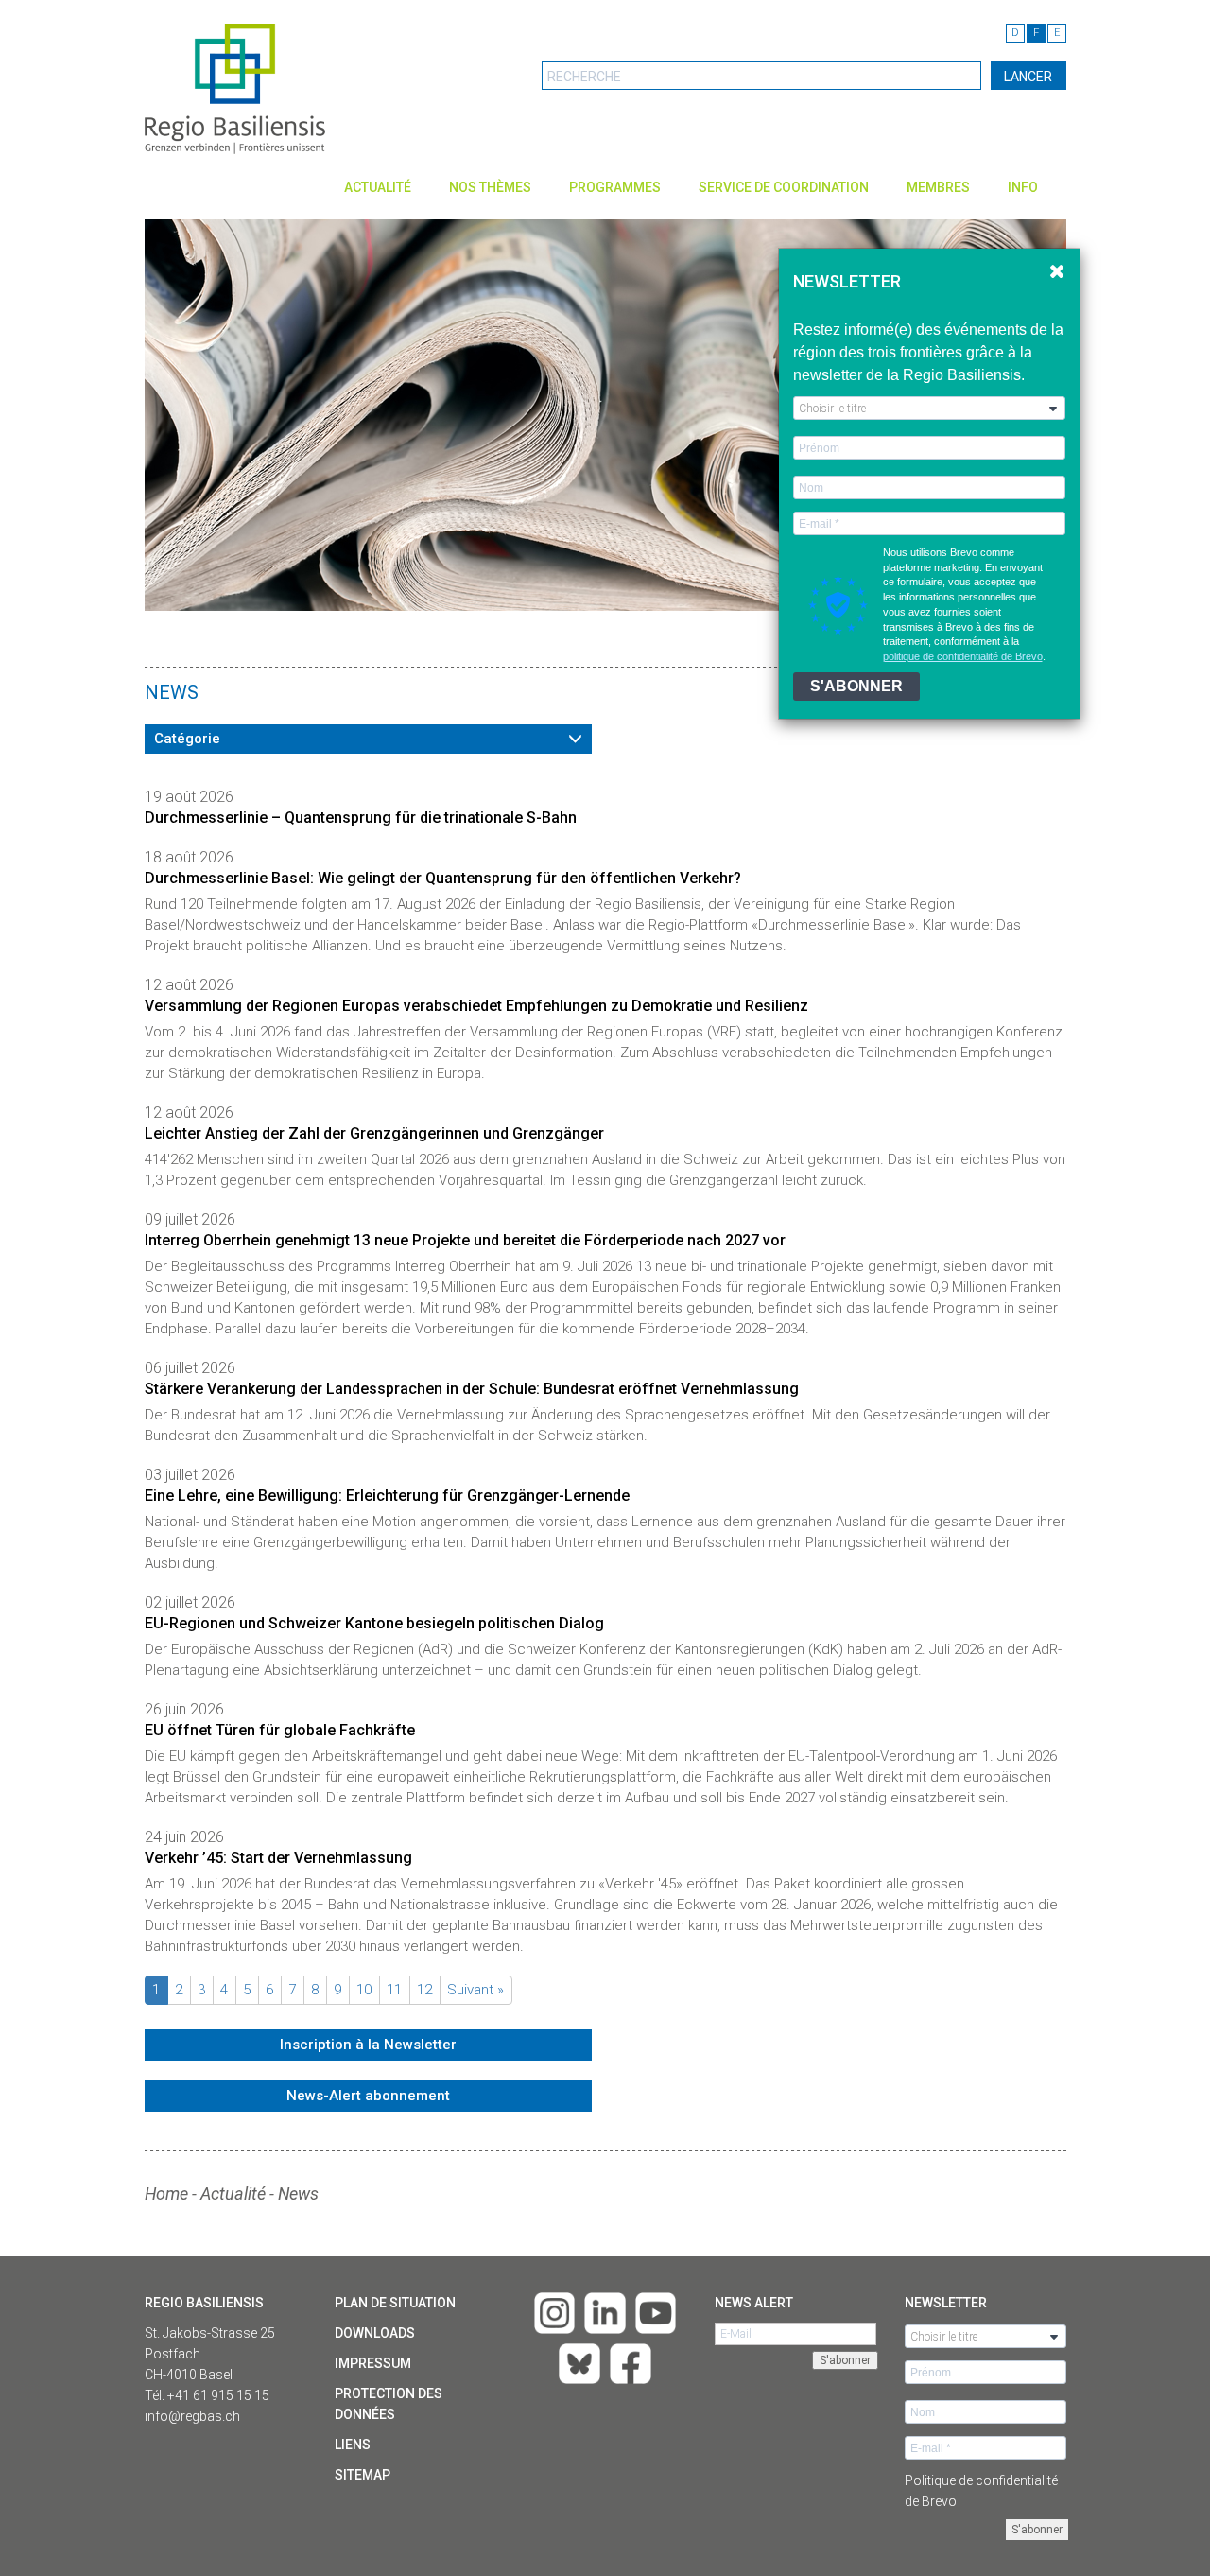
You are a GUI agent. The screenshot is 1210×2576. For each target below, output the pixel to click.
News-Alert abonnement (368, 2096)
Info (1023, 187)
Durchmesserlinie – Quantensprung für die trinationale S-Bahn (361, 818)
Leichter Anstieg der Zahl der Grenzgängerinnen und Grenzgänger (374, 1133)
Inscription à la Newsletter (368, 2045)
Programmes (615, 187)
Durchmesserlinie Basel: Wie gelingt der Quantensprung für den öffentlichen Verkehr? (443, 878)
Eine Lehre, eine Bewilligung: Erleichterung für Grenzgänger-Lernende (387, 1496)
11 (394, 1990)
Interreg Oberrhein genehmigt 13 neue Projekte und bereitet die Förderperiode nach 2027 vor (465, 1240)
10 (364, 1990)
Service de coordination (784, 187)
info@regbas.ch (192, 2416)
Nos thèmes (490, 187)
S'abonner (1037, 2530)
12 (424, 1990)
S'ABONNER (856, 686)
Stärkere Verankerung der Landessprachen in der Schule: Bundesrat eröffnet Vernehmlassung (472, 1389)
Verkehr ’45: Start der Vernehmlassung (278, 1858)
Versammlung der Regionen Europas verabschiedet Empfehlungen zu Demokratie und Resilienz (476, 1006)
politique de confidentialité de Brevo (963, 656)
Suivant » (475, 1990)
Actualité (378, 187)
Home (166, 2193)
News (298, 2193)
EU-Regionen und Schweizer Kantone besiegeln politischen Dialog (374, 1623)
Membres (938, 187)
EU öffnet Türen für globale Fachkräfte (280, 1730)
